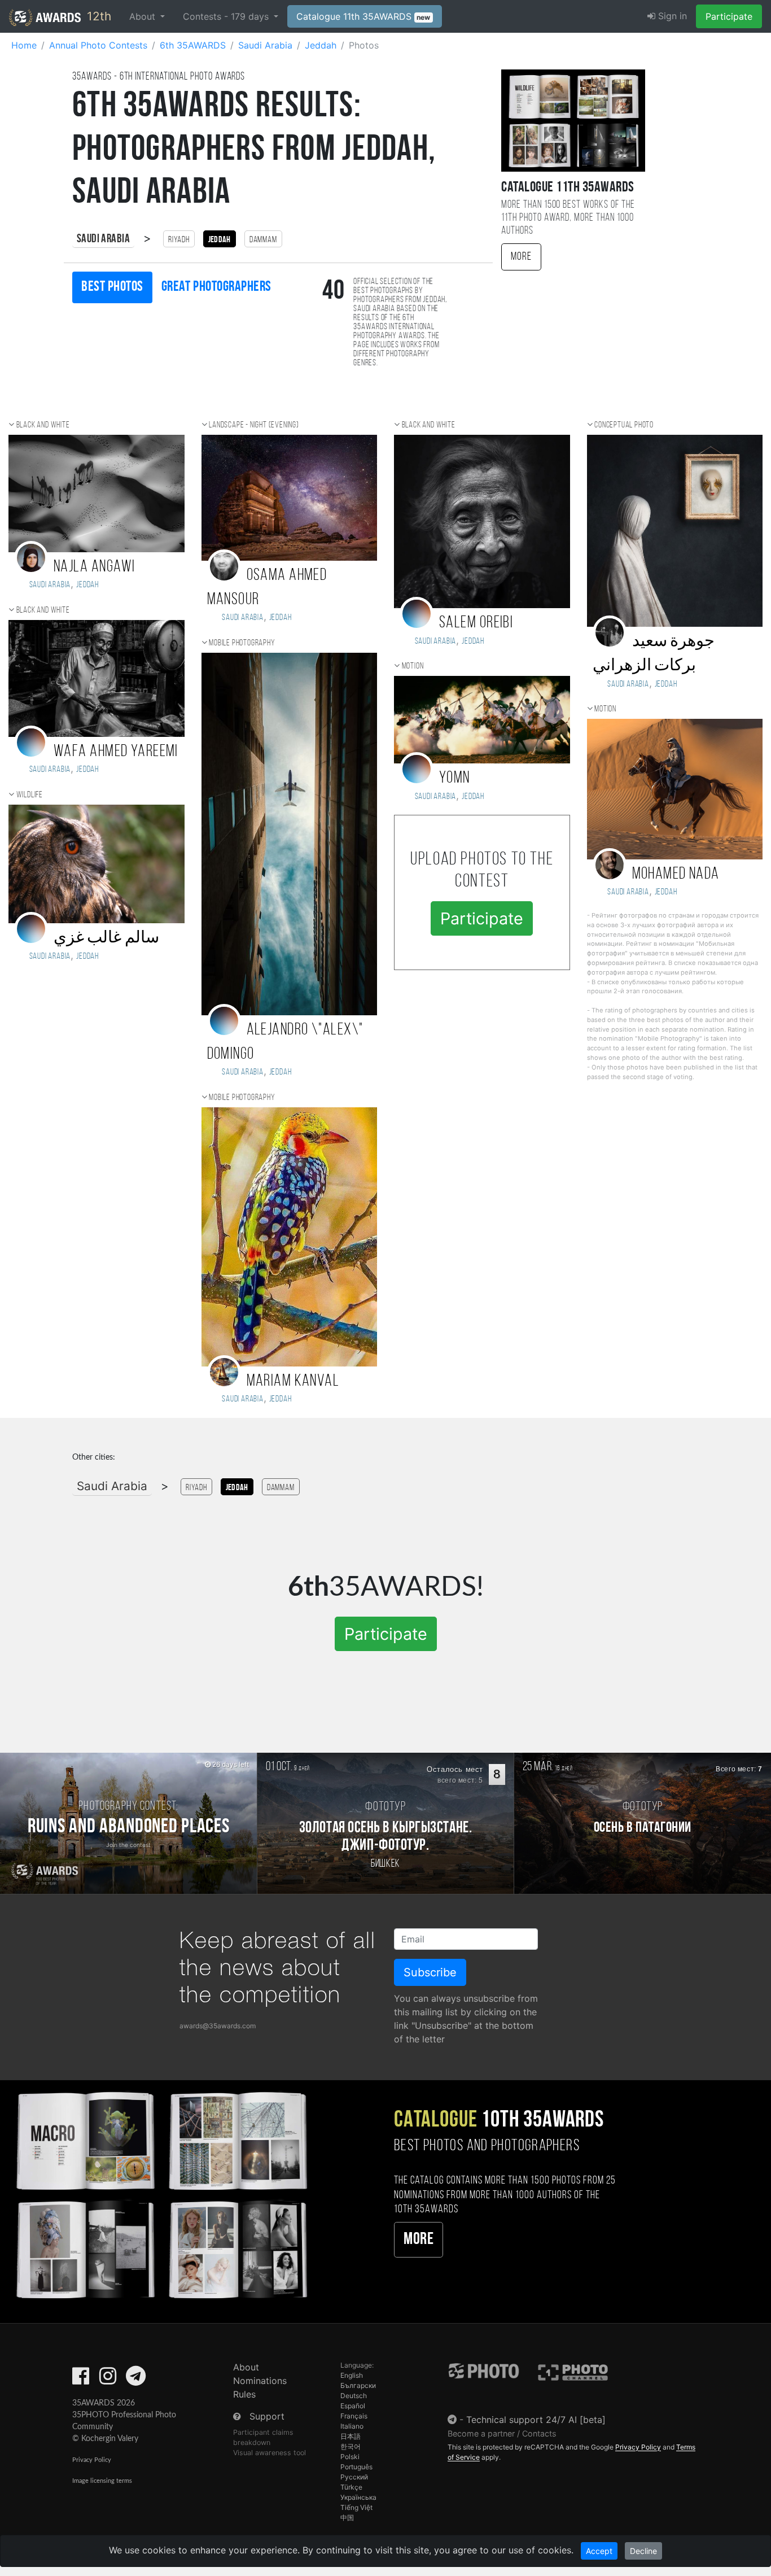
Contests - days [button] (227, 16)
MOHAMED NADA (676, 874)
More (521, 257)
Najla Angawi (94, 567)
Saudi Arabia (103, 239)
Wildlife (30, 795)
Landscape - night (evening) (254, 425)
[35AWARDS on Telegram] (136, 2379)
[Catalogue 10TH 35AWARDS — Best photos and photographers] (161, 2193)
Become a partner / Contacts (502, 2433)
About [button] (144, 16)
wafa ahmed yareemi (116, 752)
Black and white (43, 425)
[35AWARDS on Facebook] (81, 2379)
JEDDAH (666, 892)
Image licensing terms (102, 2481)
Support (267, 2416)
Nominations (260, 2381)
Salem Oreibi (476, 623)
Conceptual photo (624, 425)
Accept (599, 2551)
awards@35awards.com (218, 2026)
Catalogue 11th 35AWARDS (363, 16)
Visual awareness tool (270, 2453)
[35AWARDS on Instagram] (108, 2379)
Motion (413, 666)
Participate (729, 16)
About (246, 2367)
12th (97, 16)
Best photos (112, 287)
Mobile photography (242, 643)
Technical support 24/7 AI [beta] (536, 2420)
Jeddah (87, 770)
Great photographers (216, 287)
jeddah (87, 585)
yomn (455, 778)
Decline (643, 2551)
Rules (244, 2394)
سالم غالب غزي (106, 938)
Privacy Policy (92, 2460)
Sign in (671, 16)
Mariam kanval (293, 1381)
